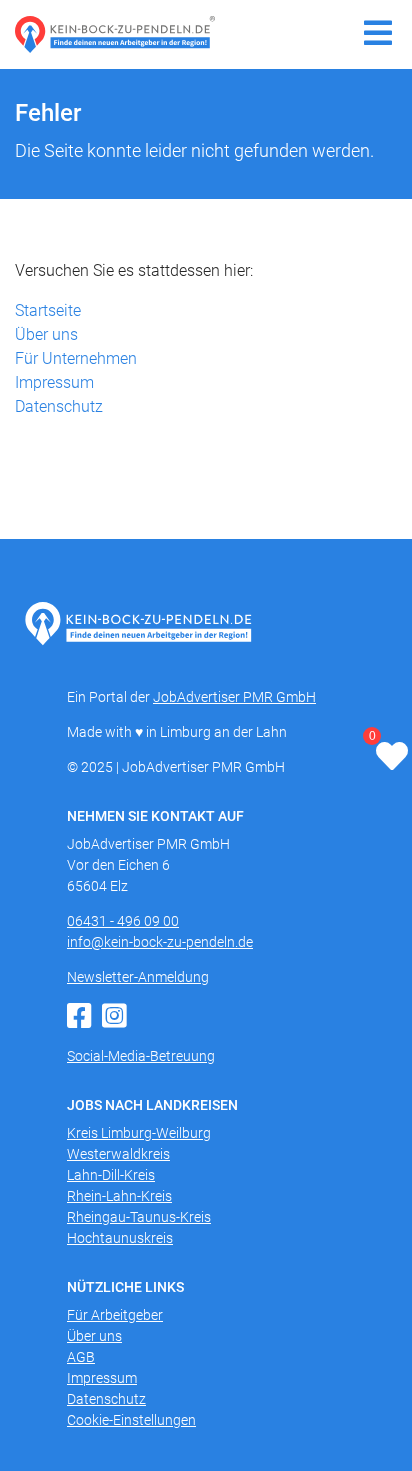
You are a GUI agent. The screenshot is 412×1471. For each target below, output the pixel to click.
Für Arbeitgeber (115, 1315)
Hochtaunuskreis (120, 1238)
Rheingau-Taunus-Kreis (139, 1217)
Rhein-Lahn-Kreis (119, 1196)
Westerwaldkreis (118, 1154)
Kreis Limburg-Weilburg (139, 1133)
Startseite (48, 310)
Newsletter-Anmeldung (138, 977)
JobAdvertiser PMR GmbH (234, 697)
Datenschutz (59, 406)
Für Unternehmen (76, 358)
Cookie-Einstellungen (131, 1420)
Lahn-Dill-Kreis (111, 1175)
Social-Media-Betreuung (141, 1056)
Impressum (54, 382)
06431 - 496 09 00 (123, 921)
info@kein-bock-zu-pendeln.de (160, 942)
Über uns (46, 334)
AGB (81, 1357)
